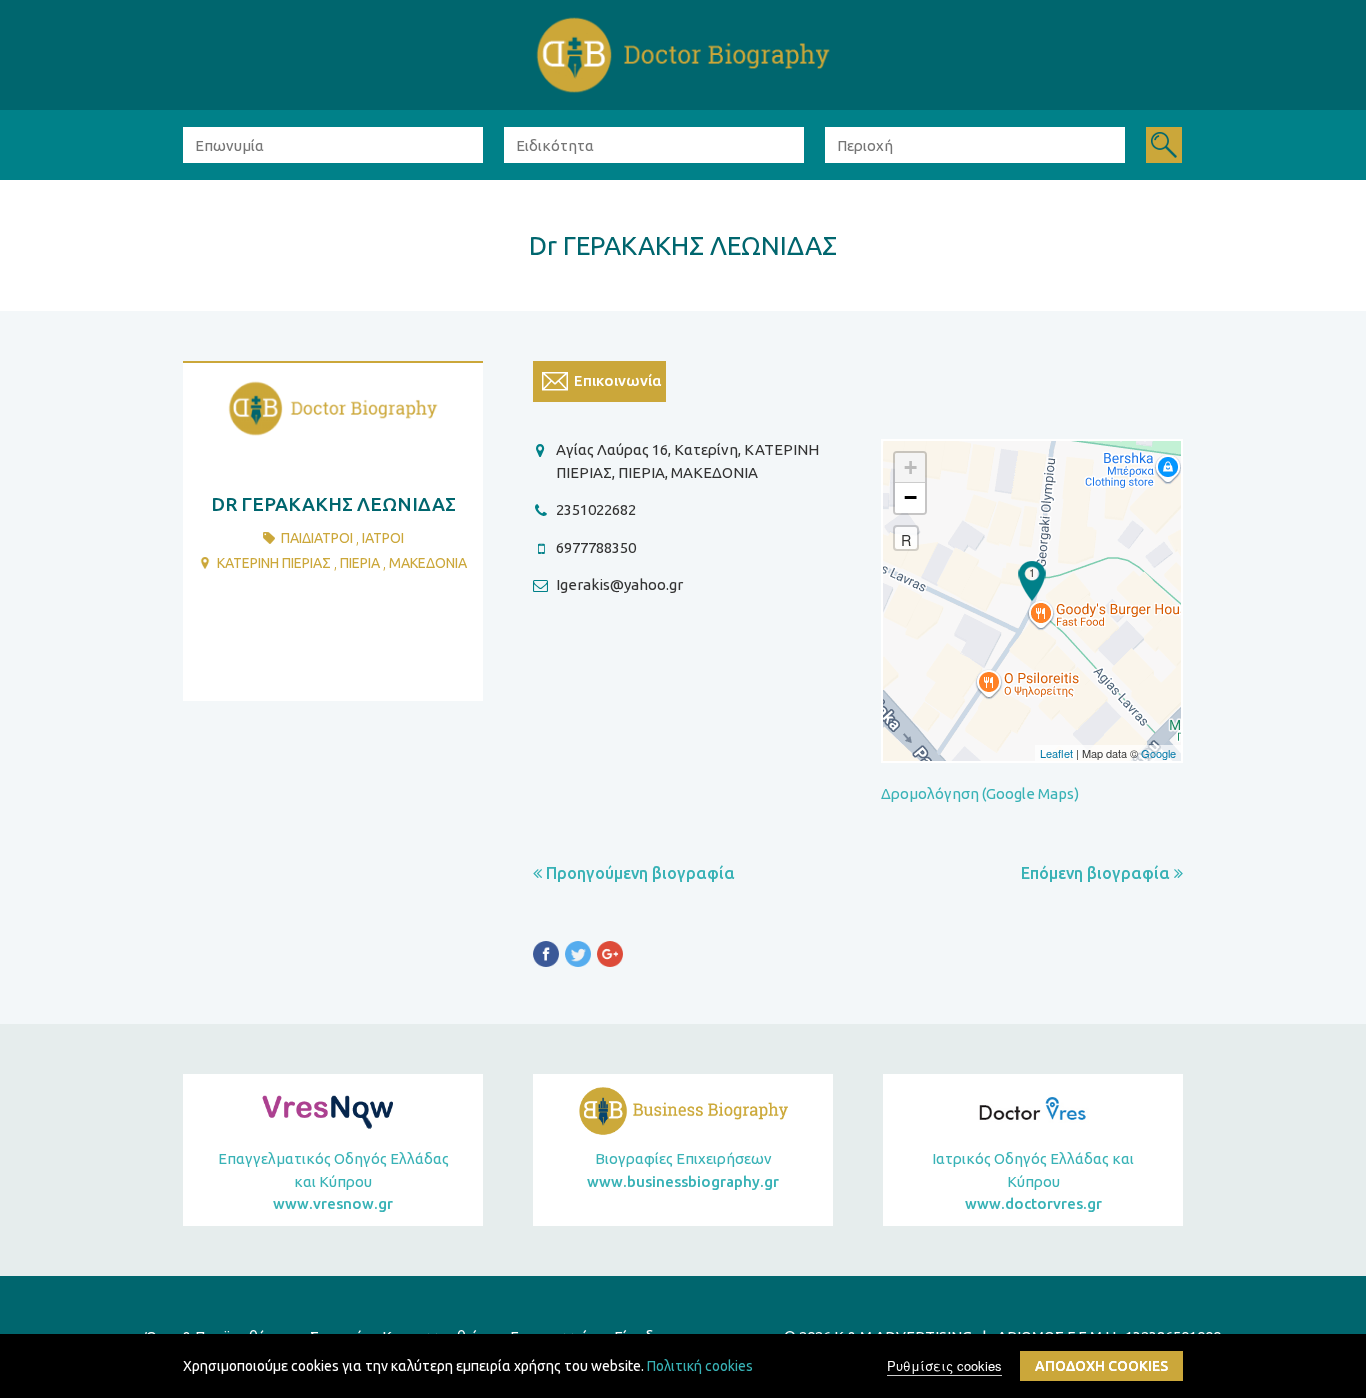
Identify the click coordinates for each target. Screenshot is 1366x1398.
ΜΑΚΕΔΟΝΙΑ (428, 563)
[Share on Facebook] (546, 957)
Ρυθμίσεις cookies (944, 1365)
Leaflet (1056, 753)
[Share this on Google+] (610, 957)
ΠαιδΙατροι (317, 538)
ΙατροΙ (383, 538)
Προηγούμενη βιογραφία (638, 873)
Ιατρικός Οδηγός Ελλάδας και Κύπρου (1033, 1181)
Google (1158, 753)
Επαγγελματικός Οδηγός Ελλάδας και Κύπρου (333, 1181)
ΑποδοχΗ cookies (1101, 1366)
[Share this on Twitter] (578, 957)
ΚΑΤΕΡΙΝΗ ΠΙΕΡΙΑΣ (274, 563)
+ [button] (910, 467)
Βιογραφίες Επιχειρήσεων (683, 1170)
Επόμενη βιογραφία (1097, 873)
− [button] (910, 497)
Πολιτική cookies (700, 1366)
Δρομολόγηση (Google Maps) (980, 793)
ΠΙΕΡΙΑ (360, 563)
